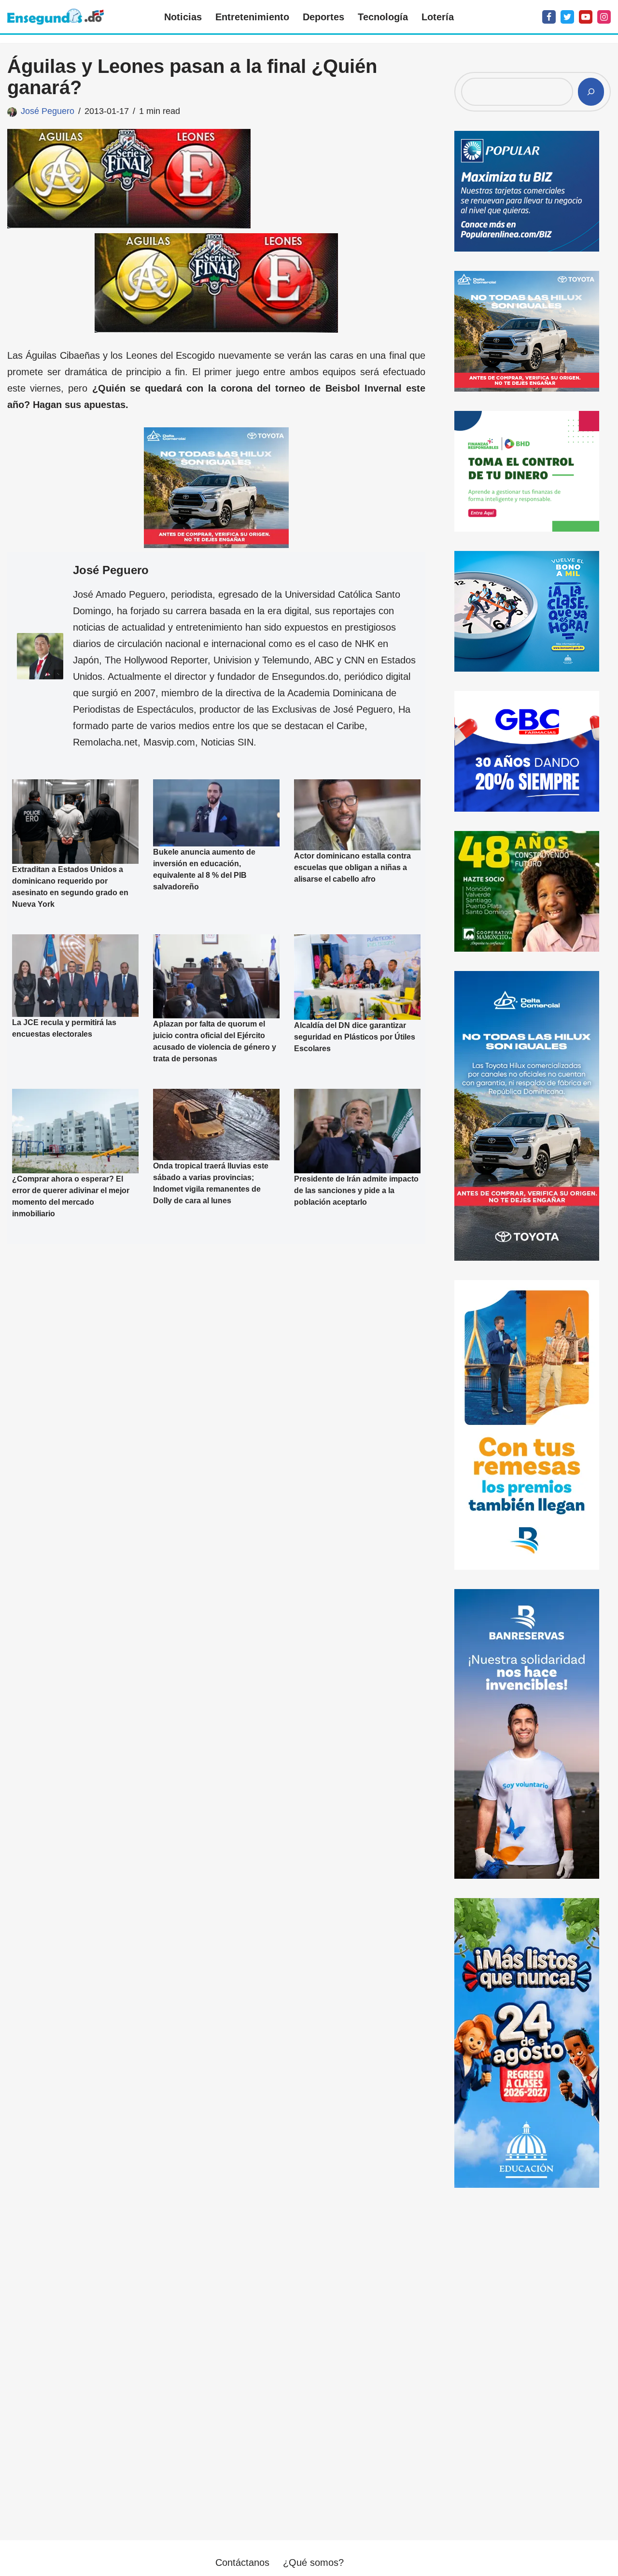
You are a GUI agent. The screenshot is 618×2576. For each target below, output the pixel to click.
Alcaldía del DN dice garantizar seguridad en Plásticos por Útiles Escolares (355, 1037)
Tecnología (383, 17)
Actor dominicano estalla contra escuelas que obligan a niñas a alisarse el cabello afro (352, 867)
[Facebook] (549, 17)
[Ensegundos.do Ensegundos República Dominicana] (56, 17)
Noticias (183, 17)
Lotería (438, 17)
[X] (567, 17)
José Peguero (48, 111)
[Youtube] (586, 17)
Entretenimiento (252, 17)
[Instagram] (604, 17)
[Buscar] (591, 92)
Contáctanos (242, 2562)
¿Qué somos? (313, 2562)
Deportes (323, 17)
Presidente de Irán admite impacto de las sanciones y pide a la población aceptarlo (356, 1190)
